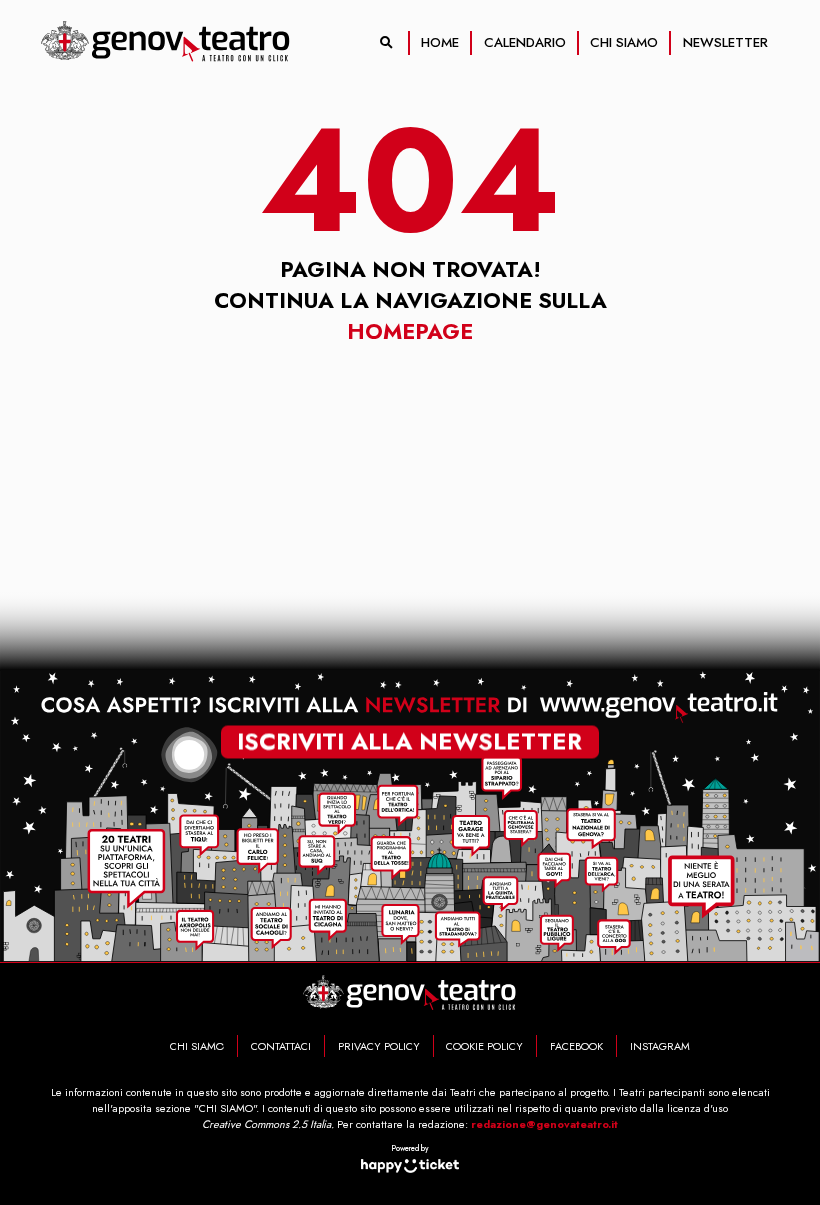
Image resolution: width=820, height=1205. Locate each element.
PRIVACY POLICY (379, 1046)
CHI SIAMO (624, 42)
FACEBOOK (576, 1046)
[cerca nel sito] (387, 43)
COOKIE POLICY (484, 1046)
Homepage (410, 331)
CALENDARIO (525, 42)
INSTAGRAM (660, 1046)
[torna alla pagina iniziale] (166, 42)
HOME (440, 42)
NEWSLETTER (725, 42)
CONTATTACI (281, 1046)
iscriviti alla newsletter (409, 743)
